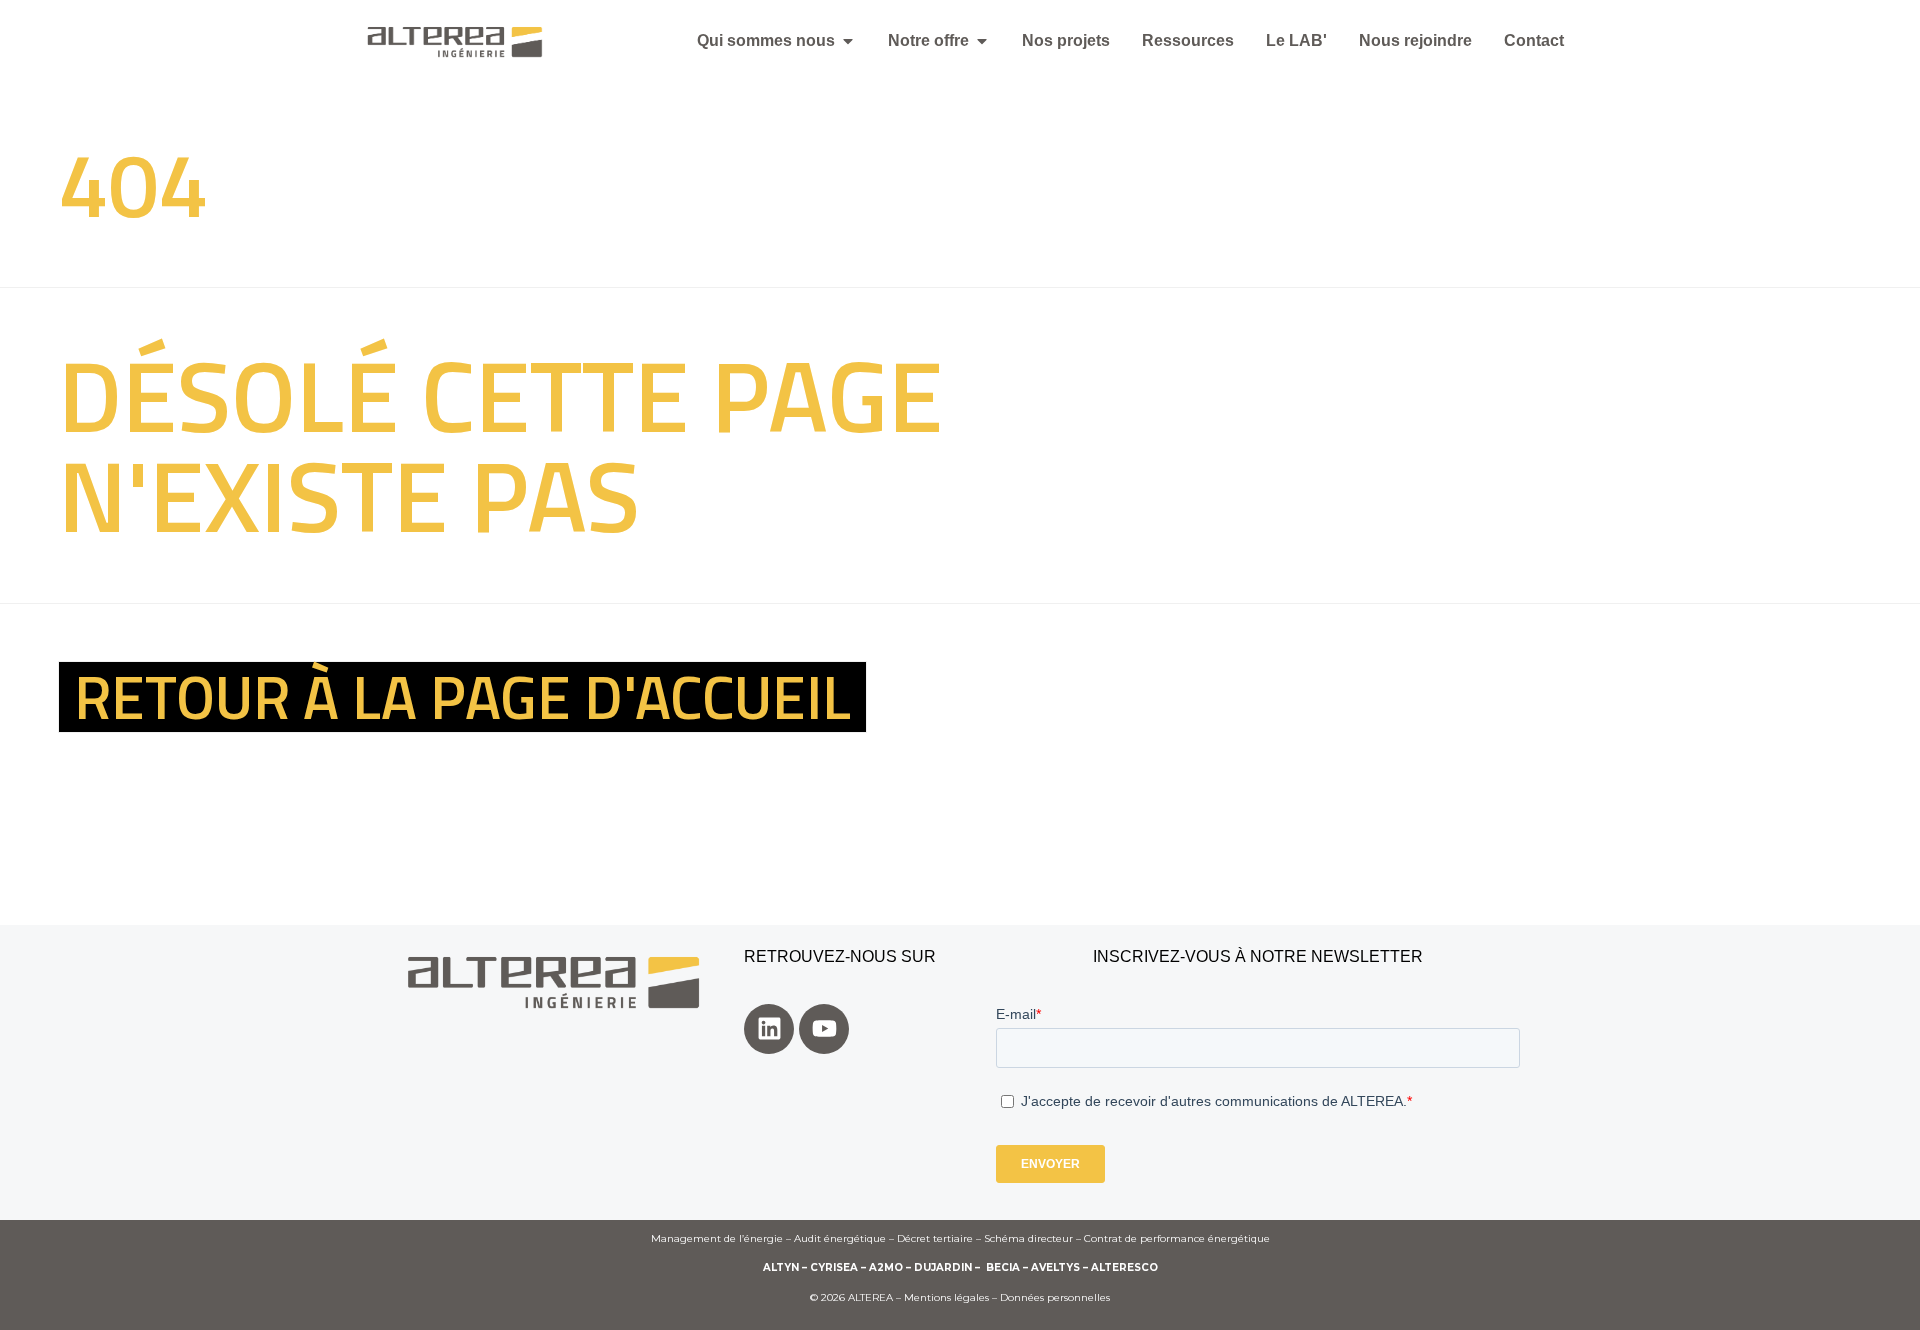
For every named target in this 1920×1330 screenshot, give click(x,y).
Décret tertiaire (935, 1238)
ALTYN (781, 1267)
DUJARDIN (943, 1267)
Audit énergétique (840, 1238)
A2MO (886, 1267)
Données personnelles (1055, 1297)
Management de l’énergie (717, 1238)
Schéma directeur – (1034, 1238)
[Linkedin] (769, 1029)
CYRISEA (834, 1267)
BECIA (1003, 1267)
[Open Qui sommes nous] (848, 41)
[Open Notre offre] (982, 41)
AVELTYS (1055, 1267)
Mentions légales (946, 1297)
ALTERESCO (1124, 1267)
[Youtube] (824, 1029)
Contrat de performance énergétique (1177, 1238)
